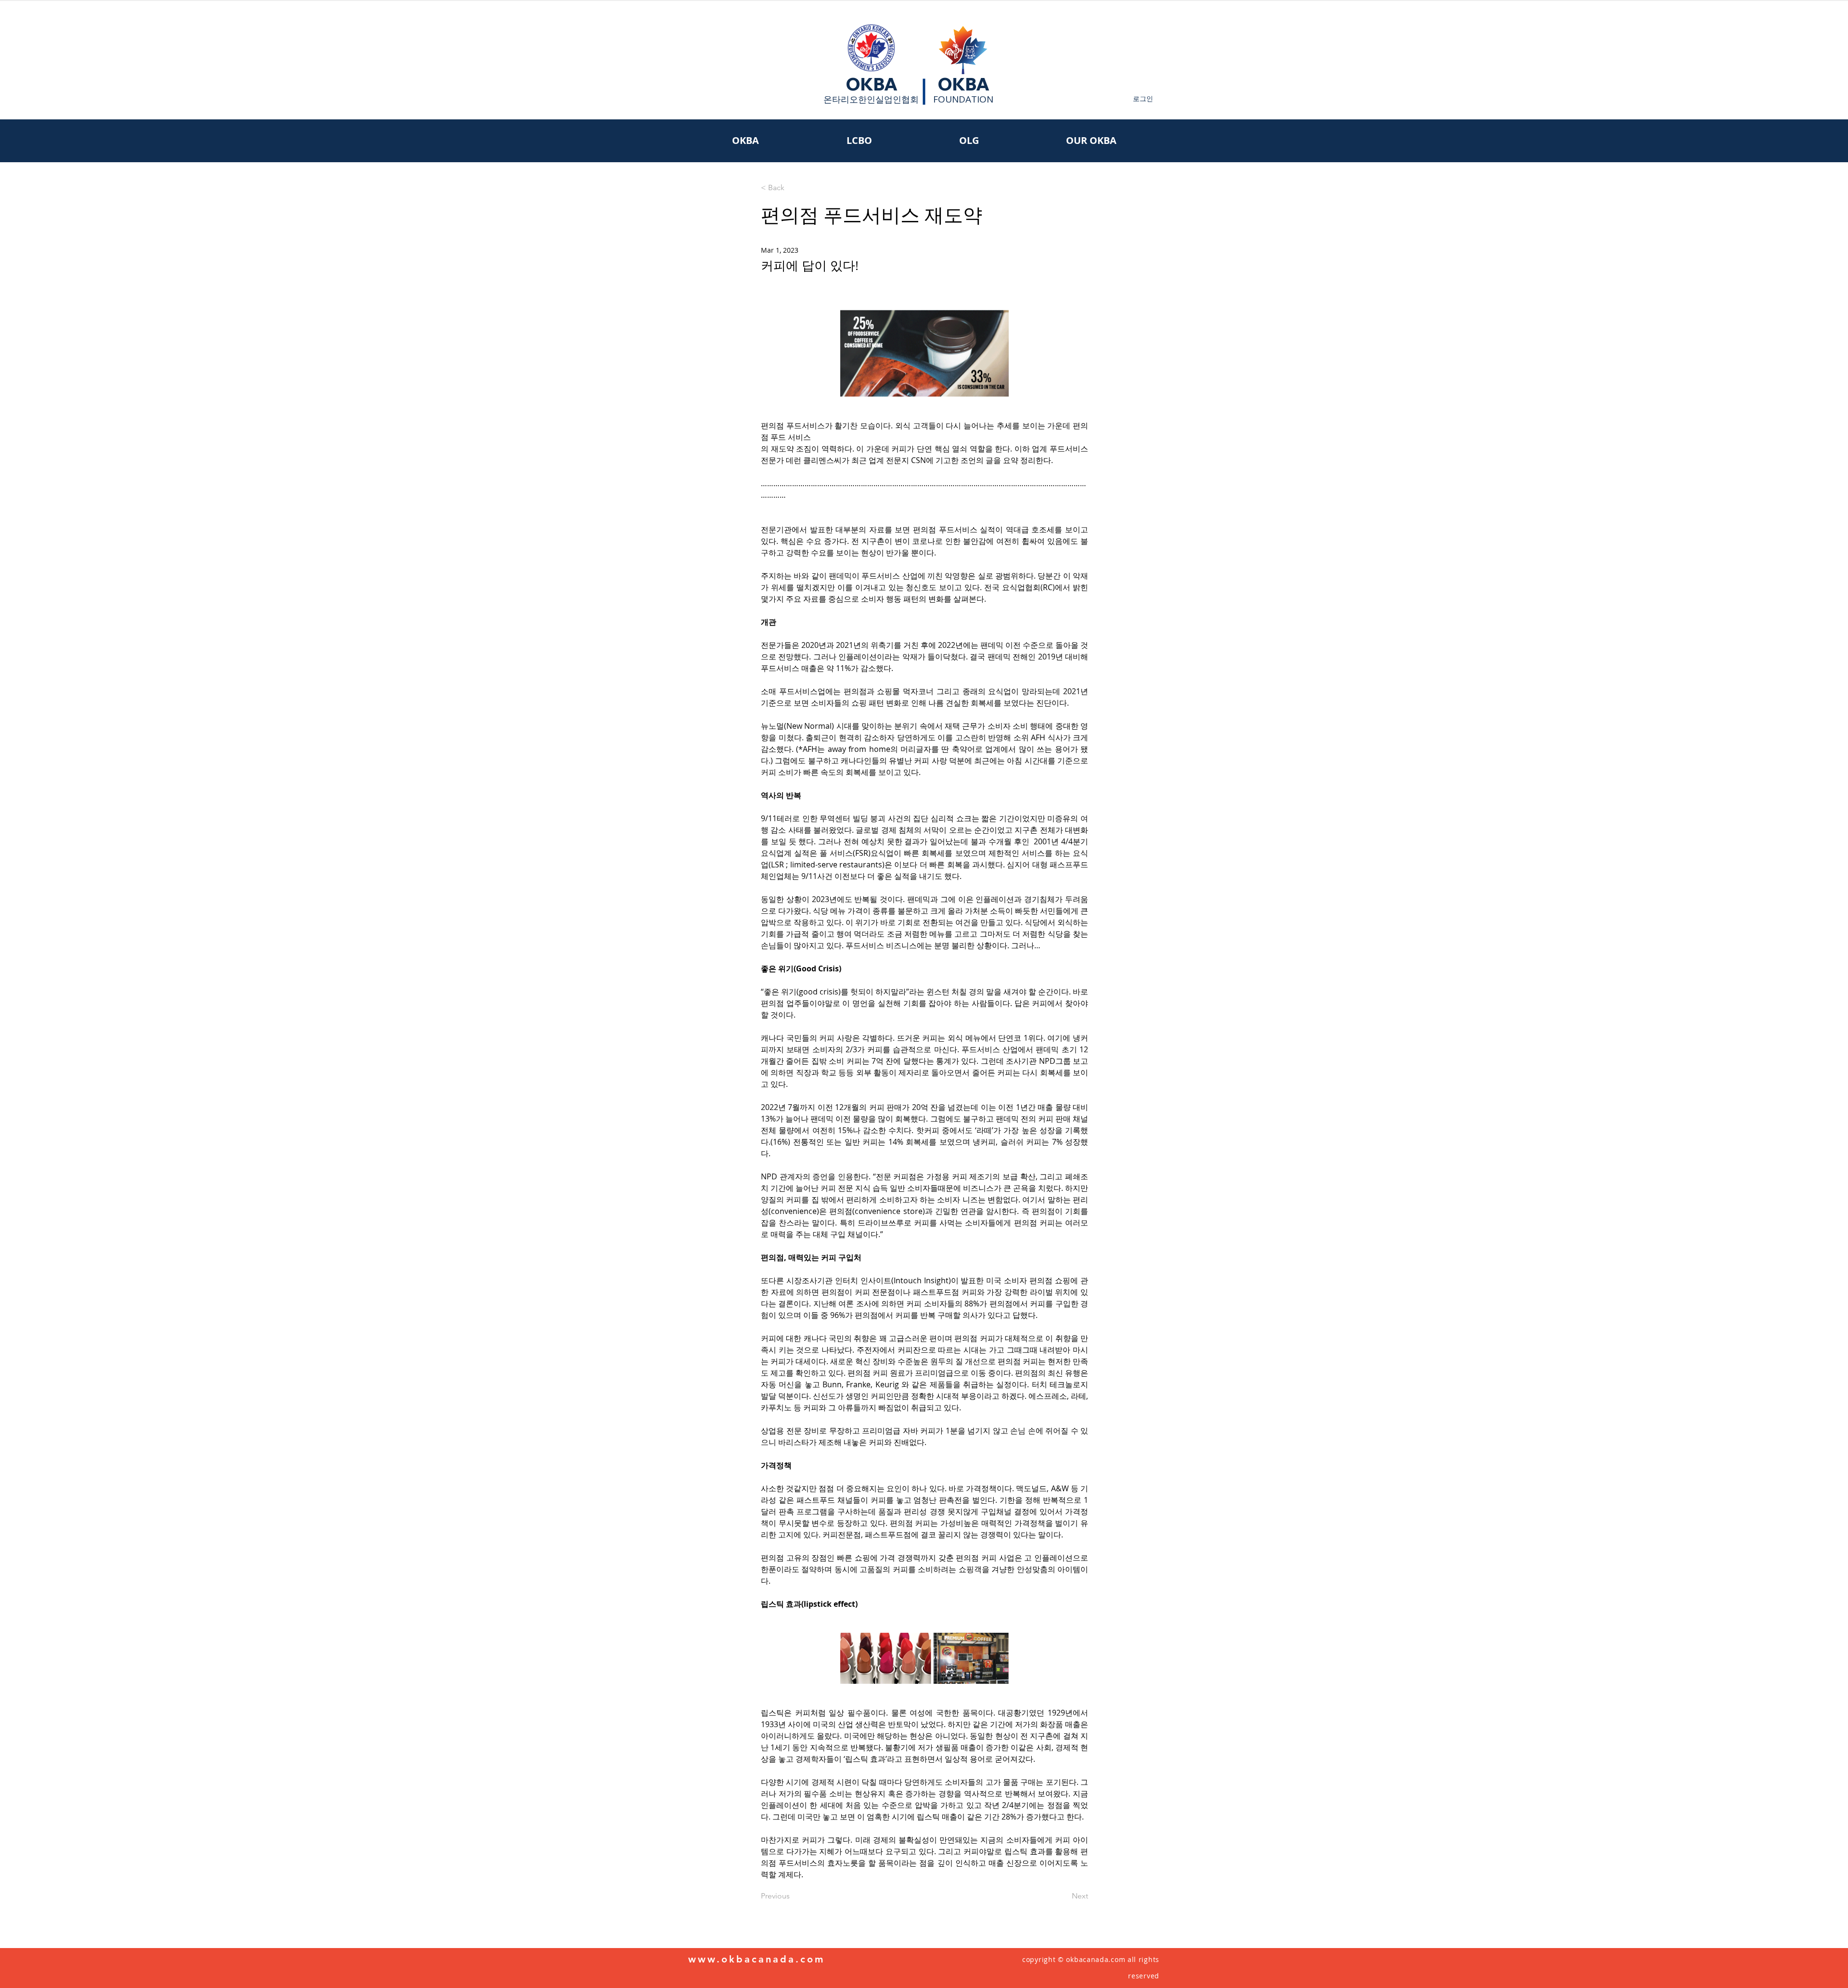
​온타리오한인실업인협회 (871, 99)
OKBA (872, 84)
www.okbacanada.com (757, 1959)
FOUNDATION (963, 99)
